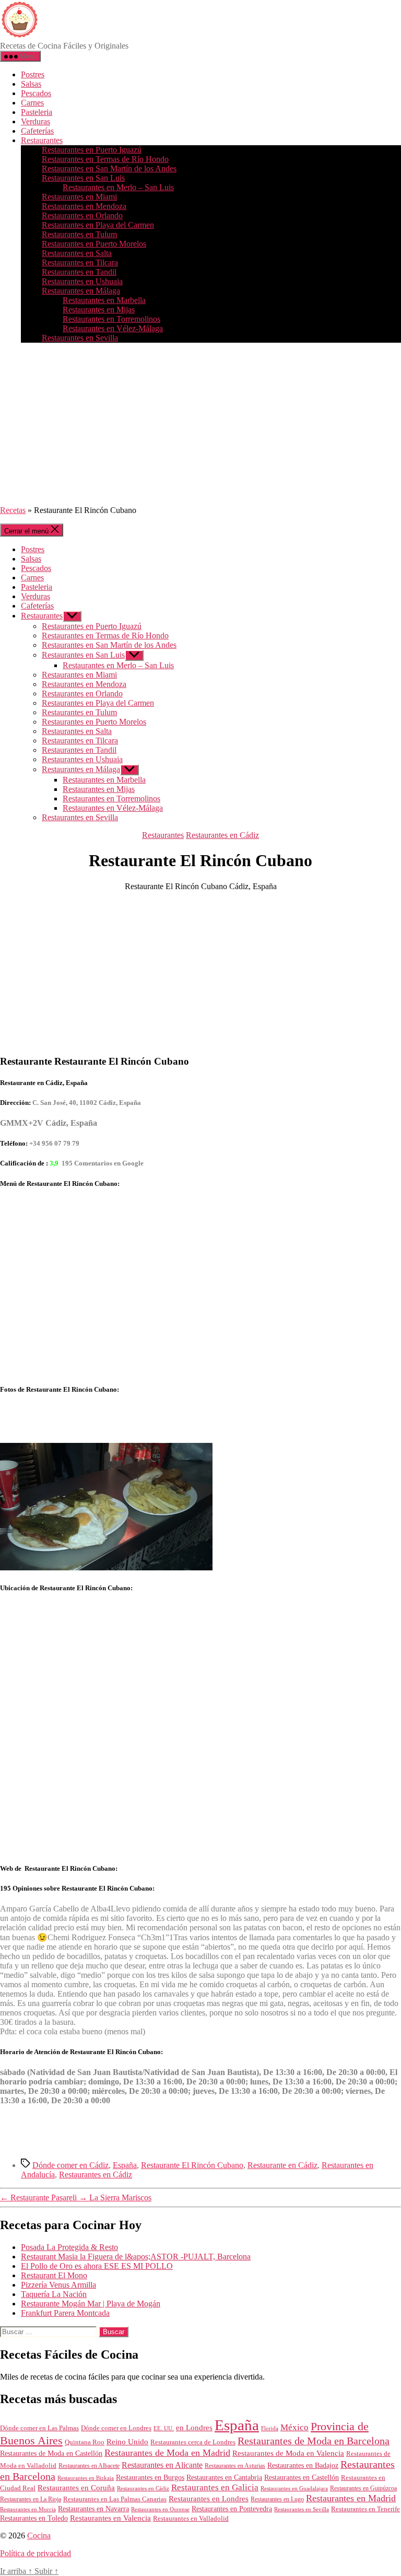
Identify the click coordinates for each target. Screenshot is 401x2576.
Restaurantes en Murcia (28, 2509)
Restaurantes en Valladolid (191, 2519)
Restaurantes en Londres (209, 2499)
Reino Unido (127, 2442)
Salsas (31, 84)
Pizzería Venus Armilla (58, 2285)
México (294, 2427)
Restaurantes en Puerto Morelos (94, 244)
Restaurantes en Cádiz (222, 835)
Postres (33, 74)
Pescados (36, 93)
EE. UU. (164, 2428)
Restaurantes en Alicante (162, 2465)
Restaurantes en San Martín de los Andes (109, 168)
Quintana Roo (85, 2442)
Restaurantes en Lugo (277, 2499)
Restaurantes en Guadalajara (294, 2488)
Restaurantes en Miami (79, 197)
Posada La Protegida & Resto (69, 2247)
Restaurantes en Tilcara (80, 263)
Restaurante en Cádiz (282, 2165)
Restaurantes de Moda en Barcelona (314, 2441)
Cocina (39, 2536)
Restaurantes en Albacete (89, 2466)
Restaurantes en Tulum (79, 234)
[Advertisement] (200, 424)
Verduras (36, 121)
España (125, 2165)
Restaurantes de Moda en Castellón (51, 2453)
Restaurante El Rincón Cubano (192, 2165)
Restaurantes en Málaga (81, 291)
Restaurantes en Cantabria (224, 2478)
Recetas (13, 510)
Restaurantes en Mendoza (84, 206)
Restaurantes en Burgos (150, 2478)
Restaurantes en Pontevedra (232, 2509)
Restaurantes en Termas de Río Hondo (105, 159)
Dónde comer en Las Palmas (39, 2428)
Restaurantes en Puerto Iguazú (92, 150)
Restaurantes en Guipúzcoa (363, 2488)
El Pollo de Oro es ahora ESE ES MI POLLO (97, 2266)
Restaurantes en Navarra (93, 2509)
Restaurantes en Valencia (110, 2518)
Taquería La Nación (54, 2294)
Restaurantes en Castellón (302, 2478)
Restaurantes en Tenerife (365, 2509)
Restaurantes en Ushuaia (82, 281)
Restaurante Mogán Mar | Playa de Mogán (91, 2304)
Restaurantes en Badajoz (303, 2466)
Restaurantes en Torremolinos (111, 319)
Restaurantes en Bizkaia (86, 2478)
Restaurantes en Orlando (82, 215)
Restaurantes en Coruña (76, 2488)
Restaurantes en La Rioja (31, 2499)
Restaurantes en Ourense (160, 2509)
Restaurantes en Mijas (99, 310)
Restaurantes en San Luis (83, 178)
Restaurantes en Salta (77, 253)
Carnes (32, 103)
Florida (270, 2428)
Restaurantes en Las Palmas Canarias (115, 2499)
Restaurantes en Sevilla (80, 338)
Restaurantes (42, 140)
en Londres (194, 2428)
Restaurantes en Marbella (104, 300)
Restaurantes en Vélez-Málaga (113, 328)
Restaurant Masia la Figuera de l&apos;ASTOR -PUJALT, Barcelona (136, 2257)
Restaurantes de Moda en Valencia (288, 2453)
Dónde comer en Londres (116, 2428)
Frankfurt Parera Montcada (65, 2313)
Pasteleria (37, 112)
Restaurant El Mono (54, 2275)
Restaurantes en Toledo (34, 2518)
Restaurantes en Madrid (351, 2498)
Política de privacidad (36, 2553)
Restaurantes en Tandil (79, 272)
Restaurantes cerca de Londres (193, 2442)
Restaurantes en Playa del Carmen (98, 225)
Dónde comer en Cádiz (70, 2165)
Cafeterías (37, 131)
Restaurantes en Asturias (235, 2466)
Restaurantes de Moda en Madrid (167, 2453)
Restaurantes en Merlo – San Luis (118, 187)
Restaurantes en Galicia (215, 2487)
